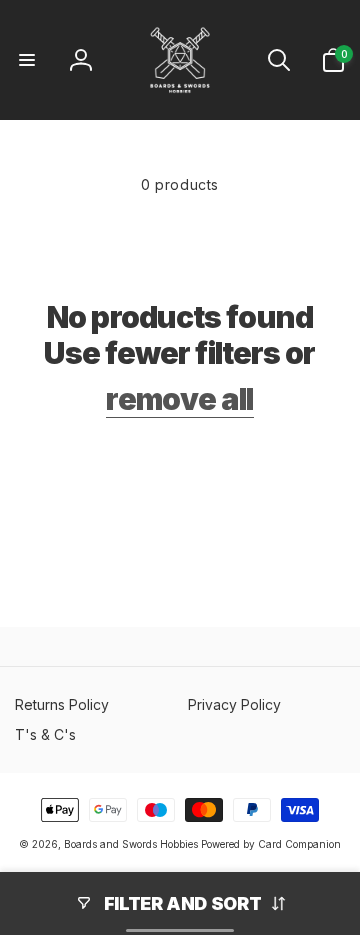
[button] (27, 60)
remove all (179, 399)
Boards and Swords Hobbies (131, 844)
